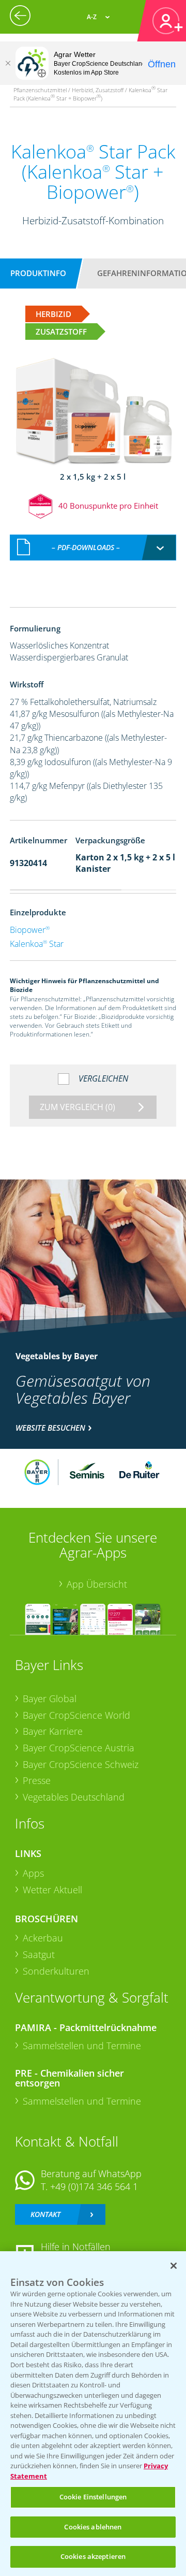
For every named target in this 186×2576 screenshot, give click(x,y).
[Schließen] (8, 63)
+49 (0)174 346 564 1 (94, 2186)
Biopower (30, 930)
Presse (37, 1780)
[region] (93, 2414)
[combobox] (93, 548)
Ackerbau (43, 1938)
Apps (33, 1873)
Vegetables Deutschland (74, 1797)
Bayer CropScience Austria (79, 1748)
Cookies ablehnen (93, 2527)
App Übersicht (97, 1584)
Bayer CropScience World (76, 1715)
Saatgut (39, 1954)
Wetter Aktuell (52, 1890)
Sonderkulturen (56, 1971)
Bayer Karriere (53, 1731)
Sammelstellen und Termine (82, 2046)
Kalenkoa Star (37, 944)
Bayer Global (50, 1699)
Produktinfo (38, 273)
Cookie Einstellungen (93, 2497)
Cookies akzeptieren (93, 2556)
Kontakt (45, 2214)
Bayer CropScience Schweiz (81, 1764)
